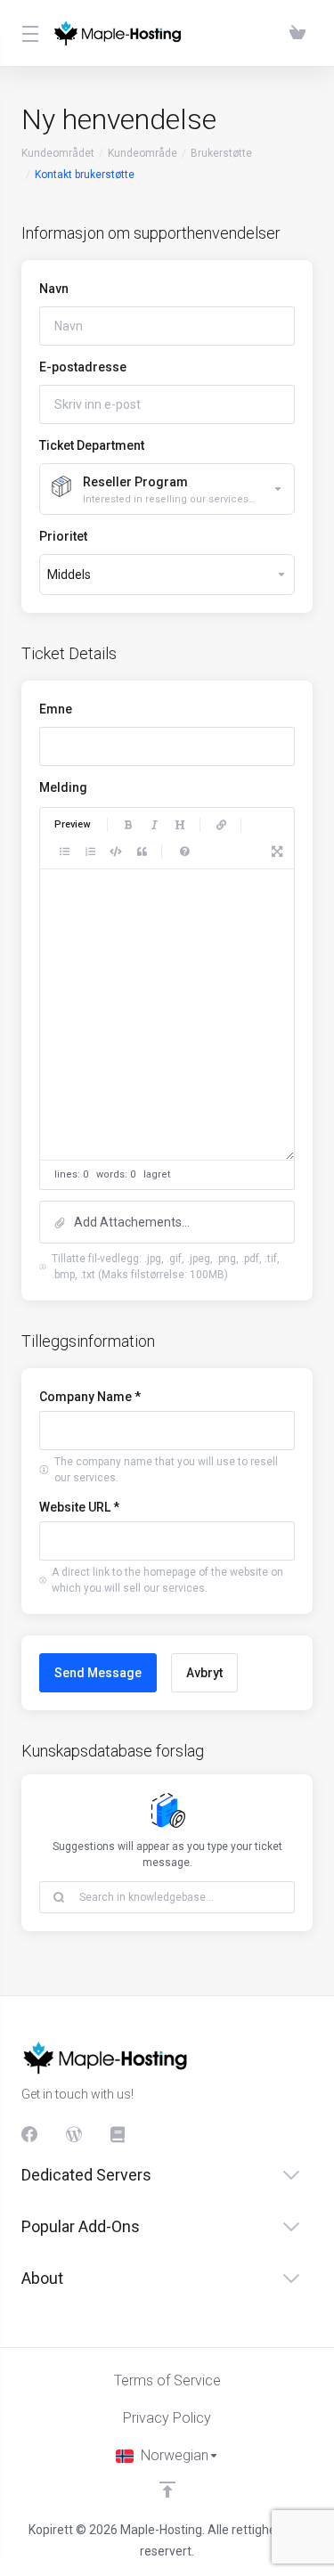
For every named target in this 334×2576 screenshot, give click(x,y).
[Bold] (128, 825)
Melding (63, 787)
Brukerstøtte (221, 153)
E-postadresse (83, 367)
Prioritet (63, 536)
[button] (167, 1222)
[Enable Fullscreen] (277, 852)
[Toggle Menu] (26, 33)
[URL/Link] (221, 825)
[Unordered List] (64, 852)
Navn (54, 289)
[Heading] (180, 825)
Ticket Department (92, 445)
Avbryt (204, 1673)
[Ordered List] (90, 852)
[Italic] (154, 825)
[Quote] (142, 852)
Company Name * (90, 1397)
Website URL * (79, 1507)
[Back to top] (167, 2490)
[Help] (184, 852)
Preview (72, 824)
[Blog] (74, 2134)
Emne (56, 709)
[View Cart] (297, 33)
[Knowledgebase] (118, 2134)
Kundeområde (143, 153)
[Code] (116, 852)
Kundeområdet (58, 153)
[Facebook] (29, 2134)
